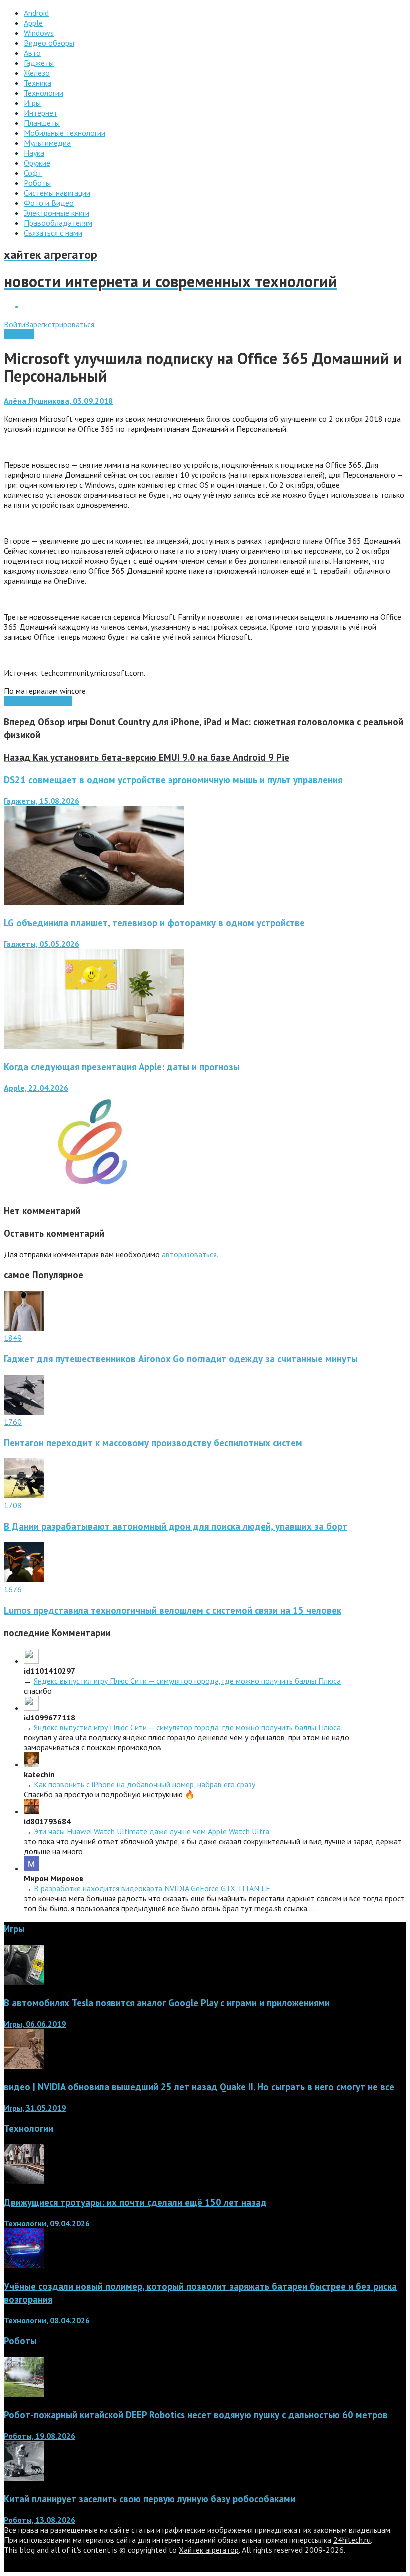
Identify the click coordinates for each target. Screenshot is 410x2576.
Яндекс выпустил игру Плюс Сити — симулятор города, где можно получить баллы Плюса (187, 1681)
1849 (13, 1338)
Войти (15, 324)
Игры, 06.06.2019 (35, 2024)
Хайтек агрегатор (209, 2550)
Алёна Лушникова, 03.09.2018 (58, 401)
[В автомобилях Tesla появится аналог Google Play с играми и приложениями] (24, 1982)
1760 (13, 1422)
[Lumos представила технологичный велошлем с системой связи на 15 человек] (24, 1579)
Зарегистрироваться (60, 324)
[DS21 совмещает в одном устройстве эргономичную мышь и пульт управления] (94, 902)
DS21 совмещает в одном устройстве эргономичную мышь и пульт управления (173, 780)
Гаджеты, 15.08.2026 (42, 801)
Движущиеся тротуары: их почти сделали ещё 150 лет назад (135, 2202)
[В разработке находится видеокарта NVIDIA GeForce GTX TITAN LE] (31, 1868)
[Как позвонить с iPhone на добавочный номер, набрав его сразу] (31, 1764)
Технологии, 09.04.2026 (47, 2223)
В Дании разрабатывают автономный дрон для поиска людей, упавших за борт (176, 1526)
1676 (13, 1589)
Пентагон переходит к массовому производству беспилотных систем (153, 1443)
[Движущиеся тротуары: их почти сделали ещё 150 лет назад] (24, 2181)
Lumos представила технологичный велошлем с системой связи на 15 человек (173, 1610)
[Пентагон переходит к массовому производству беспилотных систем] (24, 1412)
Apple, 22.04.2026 (36, 1088)
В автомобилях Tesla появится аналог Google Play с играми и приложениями (167, 2003)
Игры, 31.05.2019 (35, 2108)
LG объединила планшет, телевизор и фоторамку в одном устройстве (154, 923)
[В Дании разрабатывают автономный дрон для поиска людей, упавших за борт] (24, 1495)
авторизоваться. (190, 1254)
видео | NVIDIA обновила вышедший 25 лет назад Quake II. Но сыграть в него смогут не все (199, 2087)
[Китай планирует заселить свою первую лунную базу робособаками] (24, 2478)
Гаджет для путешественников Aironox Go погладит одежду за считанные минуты (181, 1359)
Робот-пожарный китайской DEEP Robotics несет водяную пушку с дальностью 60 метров (196, 2415)
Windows (19, 334)
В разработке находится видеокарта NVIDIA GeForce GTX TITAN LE (152, 1888)
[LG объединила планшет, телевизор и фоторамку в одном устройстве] (94, 1046)
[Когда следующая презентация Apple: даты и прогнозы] (94, 1190)
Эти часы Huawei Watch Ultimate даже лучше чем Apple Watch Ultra (152, 1831)
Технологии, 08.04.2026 (47, 2320)
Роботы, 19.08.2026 (40, 2436)
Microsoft (21, 701)
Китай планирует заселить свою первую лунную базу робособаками (150, 2499)
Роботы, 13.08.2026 (40, 2520)
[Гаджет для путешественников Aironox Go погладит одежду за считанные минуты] (24, 1328)
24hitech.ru (352, 2540)
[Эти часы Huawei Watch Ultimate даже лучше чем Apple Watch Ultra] (31, 1811)
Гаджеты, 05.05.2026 (42, 944)
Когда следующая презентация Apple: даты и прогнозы (122, 1067)
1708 (13, 1505)
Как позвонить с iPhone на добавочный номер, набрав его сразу (145, 1784)
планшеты (55, 701)
